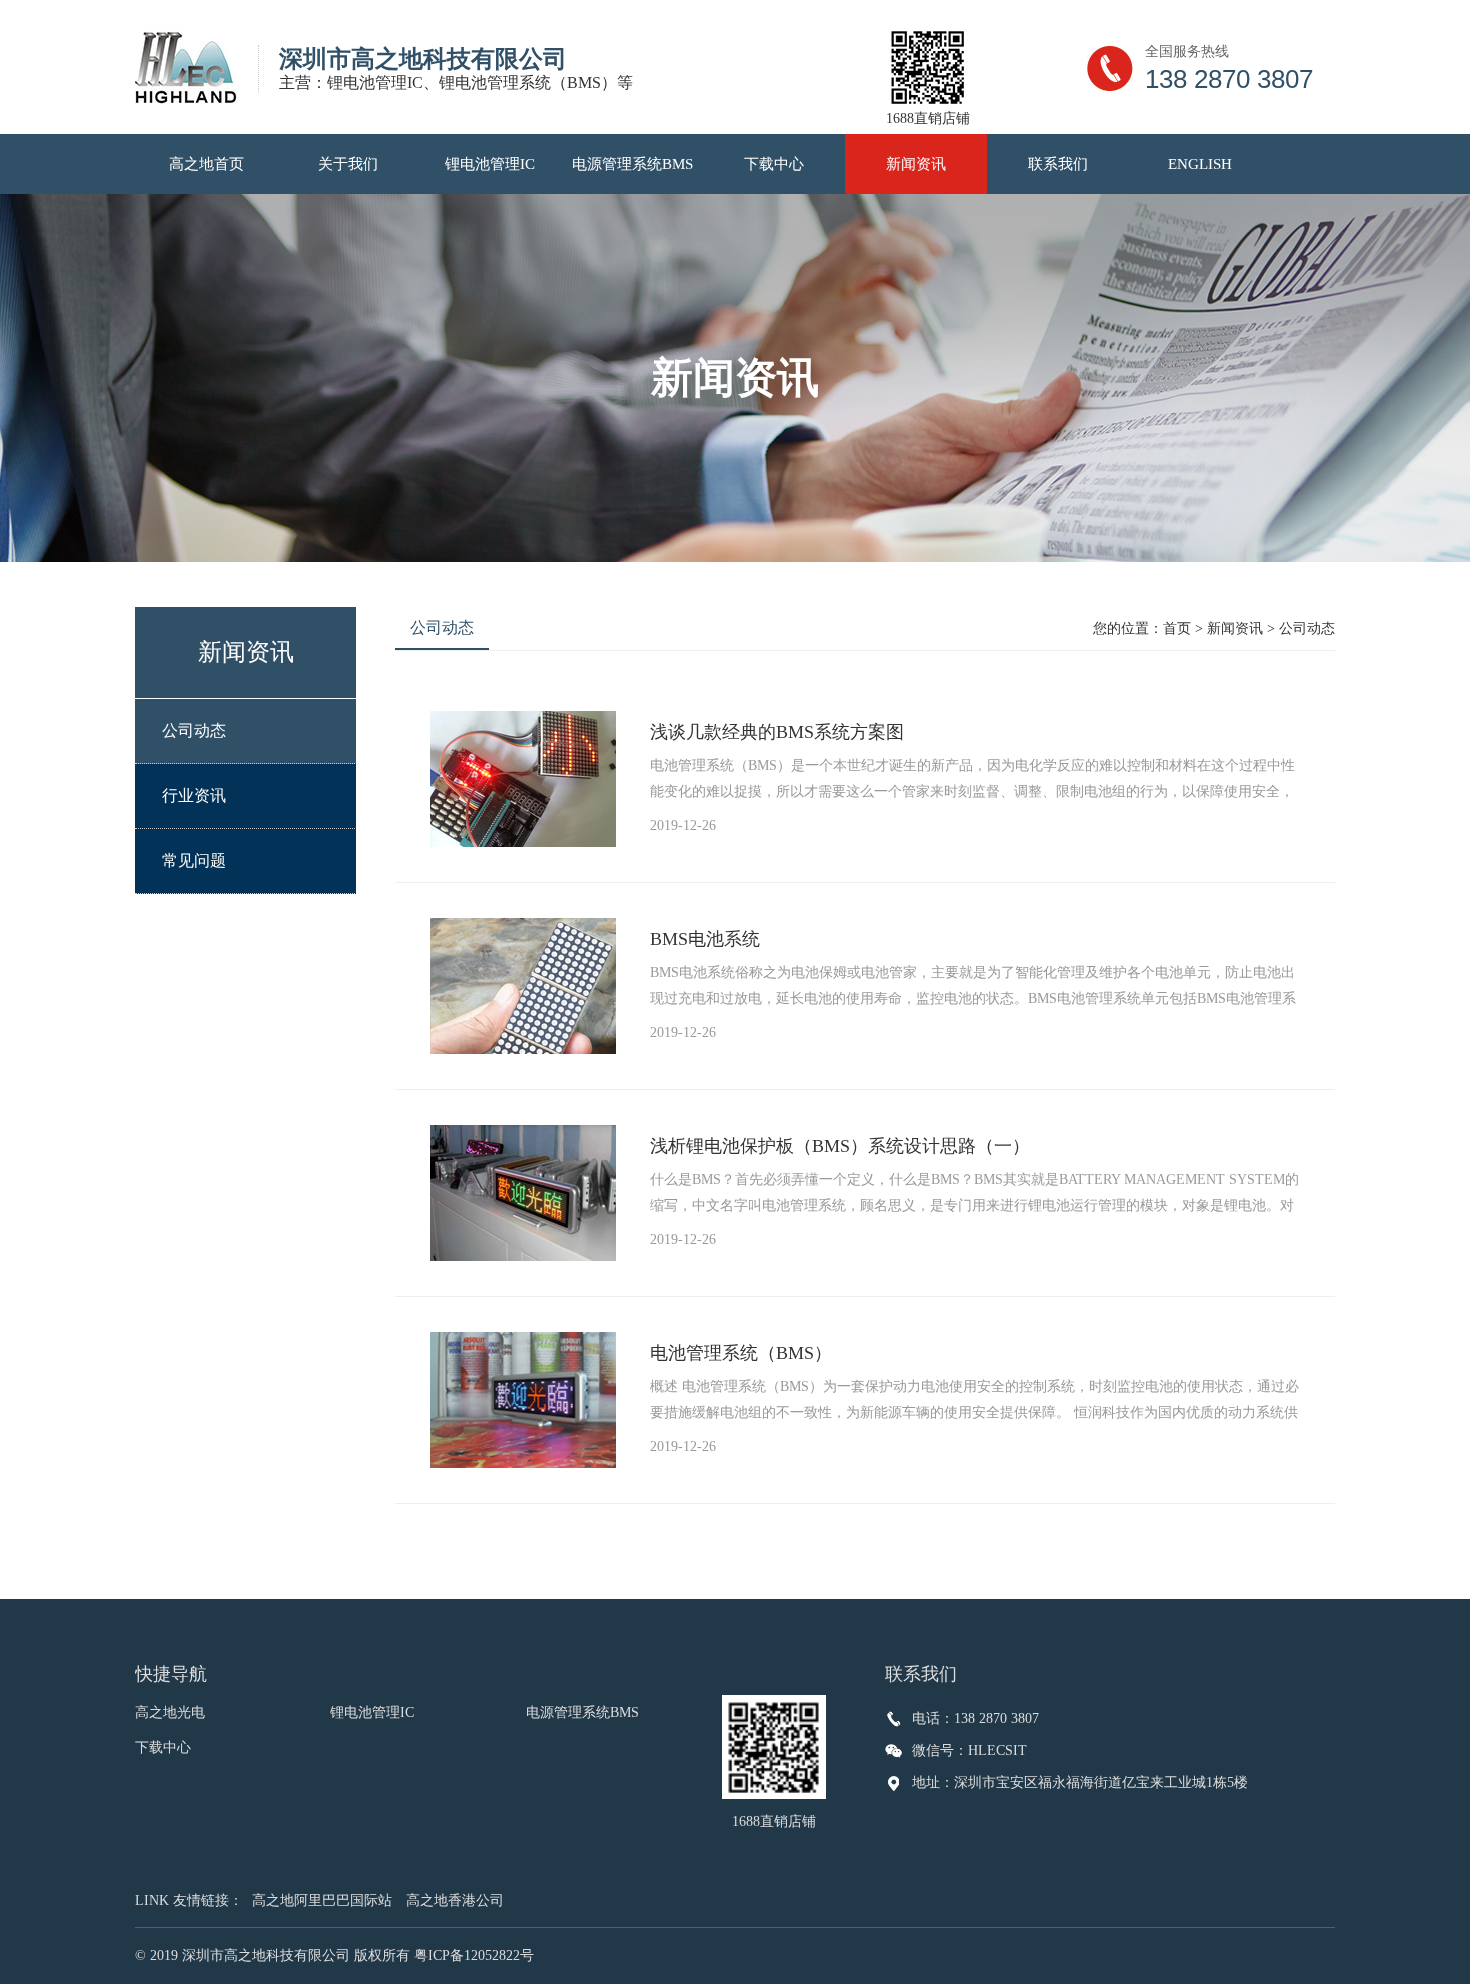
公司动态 (194, 730)
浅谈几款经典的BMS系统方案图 (777, 732)
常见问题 (194, 860)
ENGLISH (1200, 164)
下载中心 (774, 164)
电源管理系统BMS (632, 164)
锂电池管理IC (490, 164)
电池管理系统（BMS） (741, 1353)
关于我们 (348, 164)
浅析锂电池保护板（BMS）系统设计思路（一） (840, 1146)
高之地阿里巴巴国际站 (322, 1900)
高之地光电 (170, 1712)
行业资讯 (194, 795)
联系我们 (1058, 164)
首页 (1177, 628)
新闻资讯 (916, 164)
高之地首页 (206, 164)
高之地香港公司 (455, 1900)
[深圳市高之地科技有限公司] (196, 67)
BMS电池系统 (705, 939)
